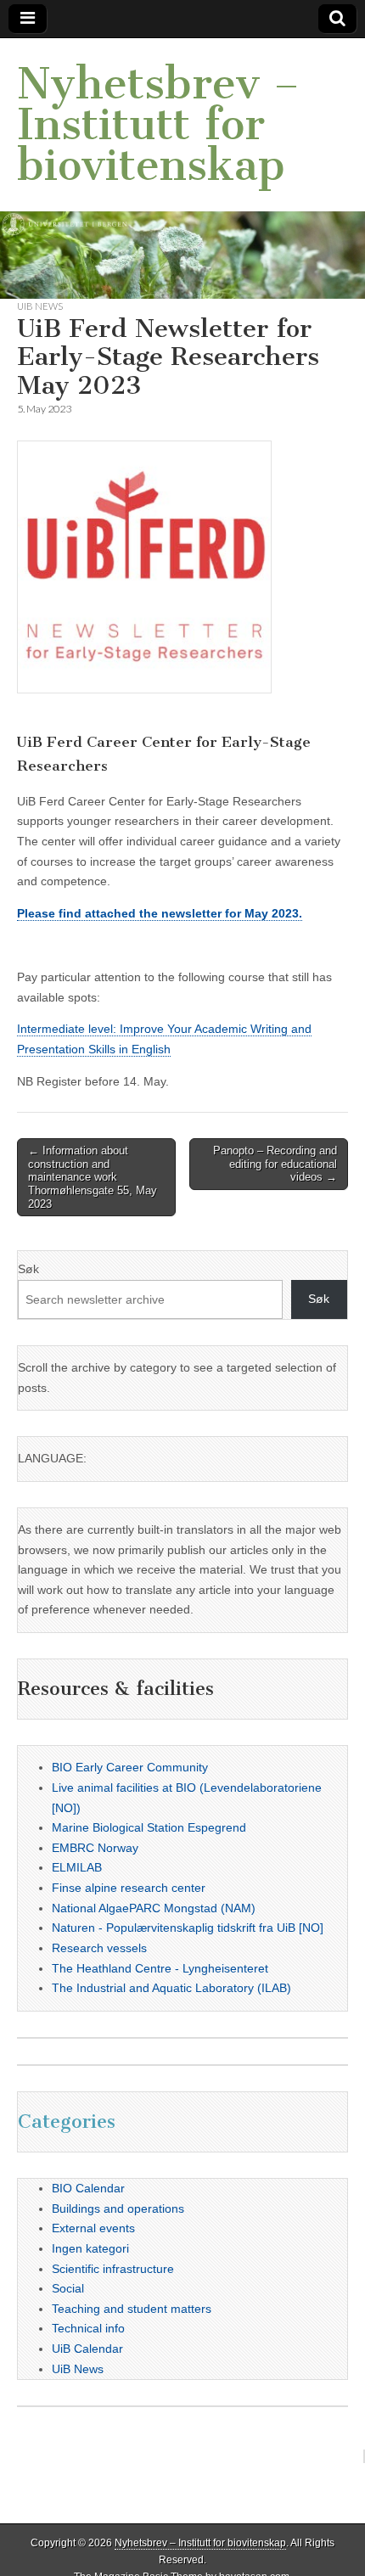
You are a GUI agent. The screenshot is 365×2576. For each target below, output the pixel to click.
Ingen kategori (90, 2248)
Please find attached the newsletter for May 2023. (160, 913)
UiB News (40, 306)
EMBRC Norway (95, 1848)
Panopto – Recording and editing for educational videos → (275, 1164)
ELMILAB (77, 1867)
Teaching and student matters (132, 2309)
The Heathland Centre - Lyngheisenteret (160, 1968)
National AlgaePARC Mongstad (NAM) (154, 1908)
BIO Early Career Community (130, 1767)
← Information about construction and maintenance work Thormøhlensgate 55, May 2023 (93, 1177)
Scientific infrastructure (113, 2269)
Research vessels (99, 1948)
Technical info (88, 2328)
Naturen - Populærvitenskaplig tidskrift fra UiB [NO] (188, 1928)
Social (68, 2288)
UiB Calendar (87, 2349)
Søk (28, 1269)
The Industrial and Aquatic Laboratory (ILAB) (171, 1988)
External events (93, 2228)
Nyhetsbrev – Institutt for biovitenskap (158, 124)
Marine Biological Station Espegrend (149, 1827)
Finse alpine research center (129, 1888)
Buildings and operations (118, 2208)
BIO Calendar (88, 2188)
